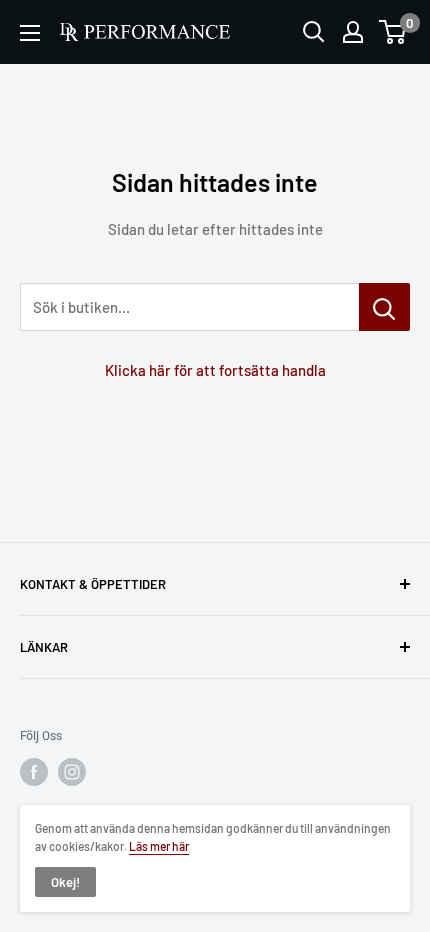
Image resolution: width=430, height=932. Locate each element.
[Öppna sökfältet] (314, 32)
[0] (393, 32)
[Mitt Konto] (353, 32)
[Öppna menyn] (30, 33)
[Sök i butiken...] (384, 307)
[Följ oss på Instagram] (72, 772)
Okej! (65, 882)
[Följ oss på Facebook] (34, 772)
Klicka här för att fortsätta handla (215, 370)
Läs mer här (159, 846)
